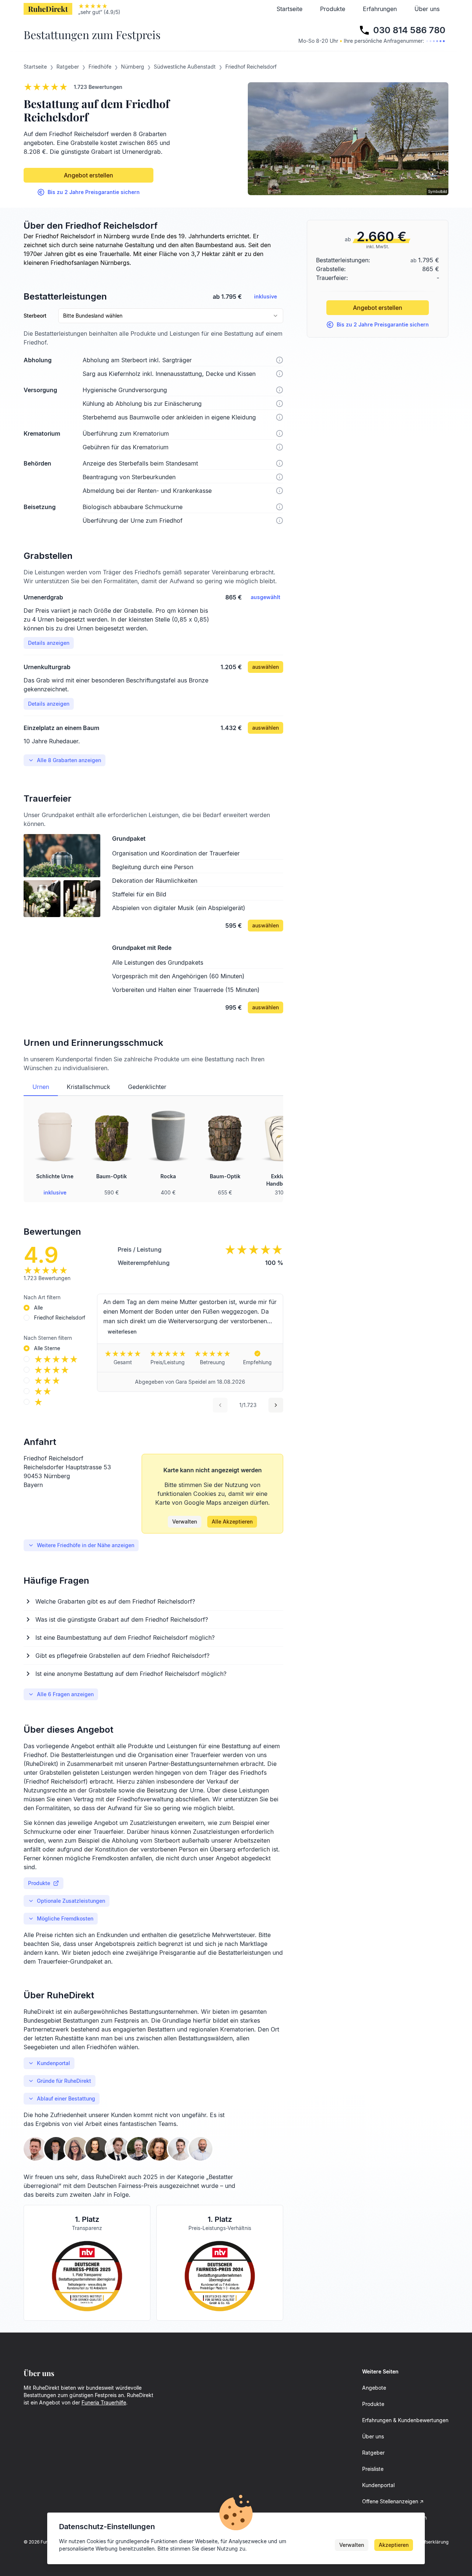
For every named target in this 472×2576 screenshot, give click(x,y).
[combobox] (171, 316)
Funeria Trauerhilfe (104, 2402)
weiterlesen (122, 1332)
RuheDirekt (48, 9)
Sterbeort (35, 316)
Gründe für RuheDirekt (64, 2081)
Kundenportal (53, 2063)
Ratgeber (373, 2453)
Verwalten (185, 1522)
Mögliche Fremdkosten (65, 1918)
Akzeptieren (394, 2545)
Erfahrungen (380, 9)
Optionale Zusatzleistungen (71, 1901)
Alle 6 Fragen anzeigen (65, 1694)
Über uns (427, 9)
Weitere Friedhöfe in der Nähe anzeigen (86, 1545)
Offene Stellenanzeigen (390, 2501)
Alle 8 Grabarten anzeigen (69, 760)
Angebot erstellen (88, 175)
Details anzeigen (49, 643)
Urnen (41, 1087)
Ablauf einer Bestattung (66, 2098)
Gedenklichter (147, 1087)
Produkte (333, 9)
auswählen (265, 667)
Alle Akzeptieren (232, 1522)
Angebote (374, 2388)
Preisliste (373, 2469)
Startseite (289, 9)
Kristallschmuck (88, 1087)
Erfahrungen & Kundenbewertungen (405, 2420)
